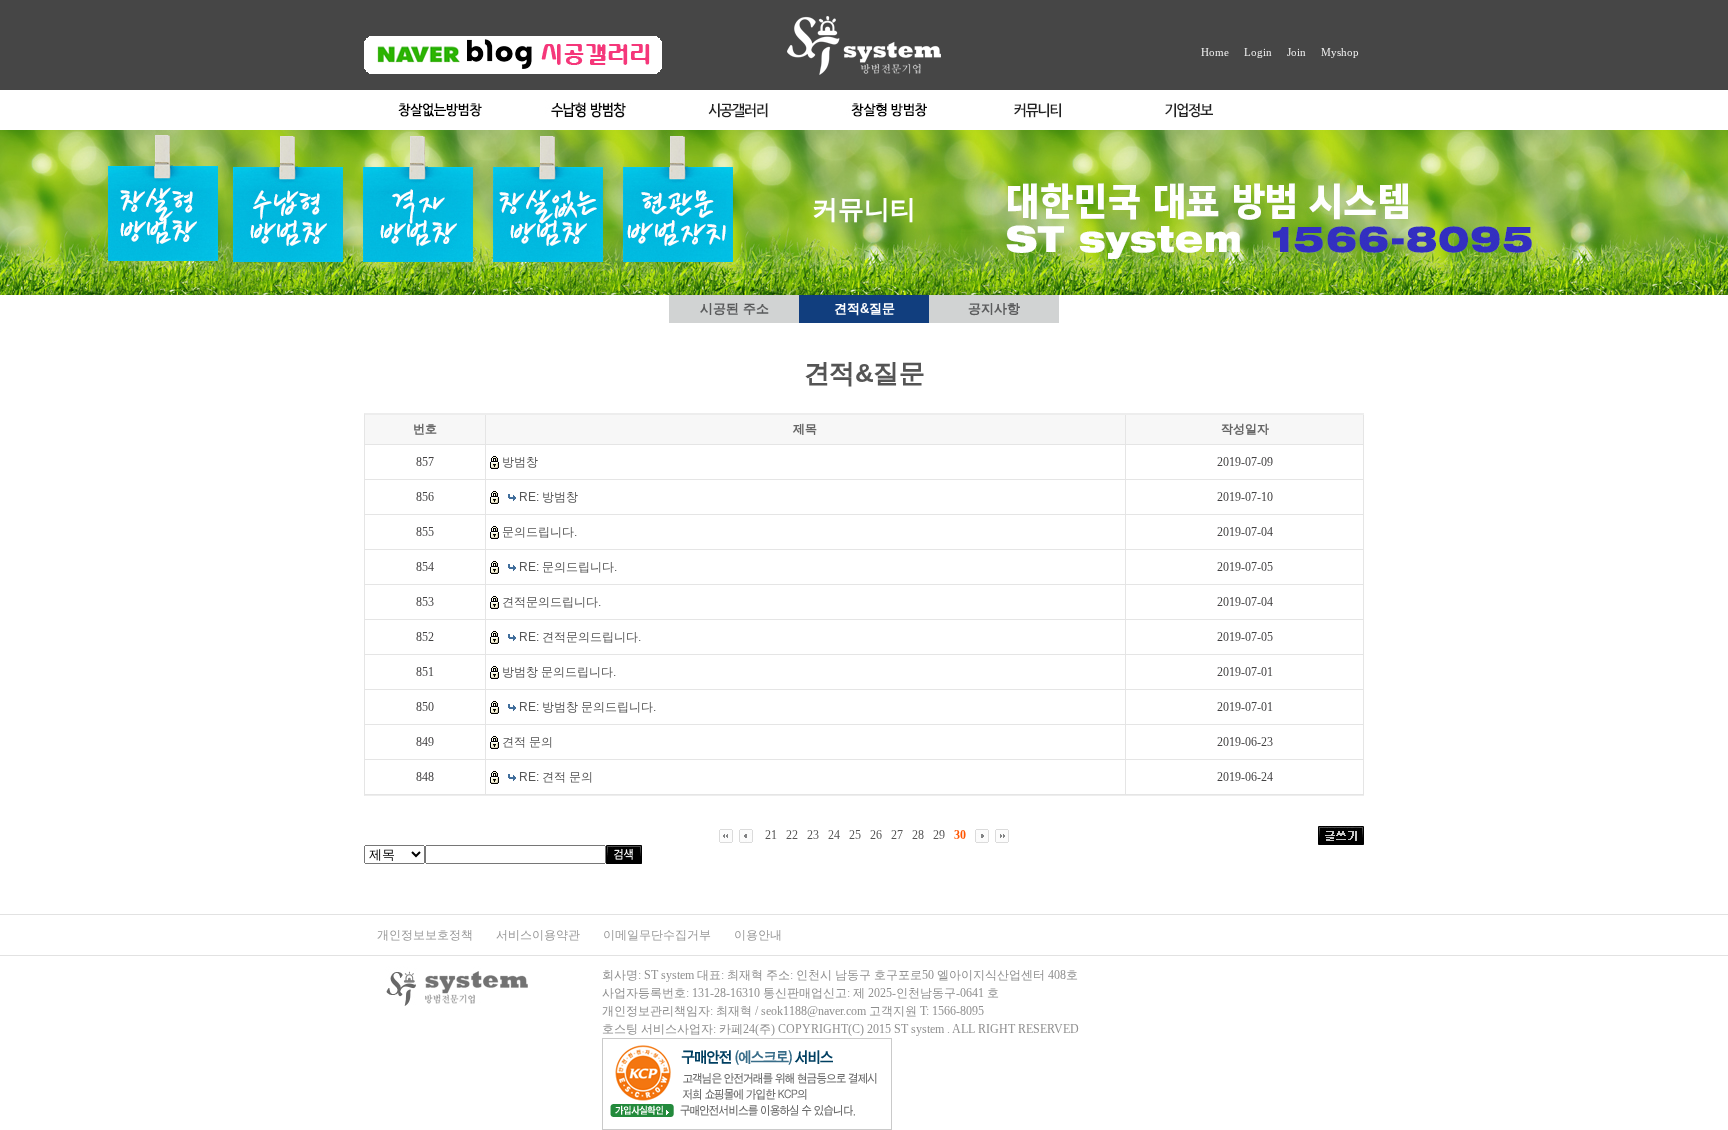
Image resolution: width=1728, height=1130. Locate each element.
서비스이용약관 (539, 935)
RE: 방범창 (548, 497)
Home (1215, 52)
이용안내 (758, 935)
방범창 (520, 462)
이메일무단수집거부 (658, 935)
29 (939, 835)
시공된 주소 (734, 308)
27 (897, 835)
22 (792, 835)
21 (771, 835)
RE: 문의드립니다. (568, 567)
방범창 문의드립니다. (559, 672)
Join (1296, 52)
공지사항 (994, 308)
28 (918, 835)
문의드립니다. (539, 532)
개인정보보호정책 (426, 935)
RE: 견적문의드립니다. (580, 637)
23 (813, 835)
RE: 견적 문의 (556, 777)
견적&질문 (864, 308)
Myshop (1340, 52)
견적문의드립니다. (551, 602)
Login (1258, 52)
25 (855, 835)
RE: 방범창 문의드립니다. (587, 707)
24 (834, 835)
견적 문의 (527, 742)
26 (876, 835)
